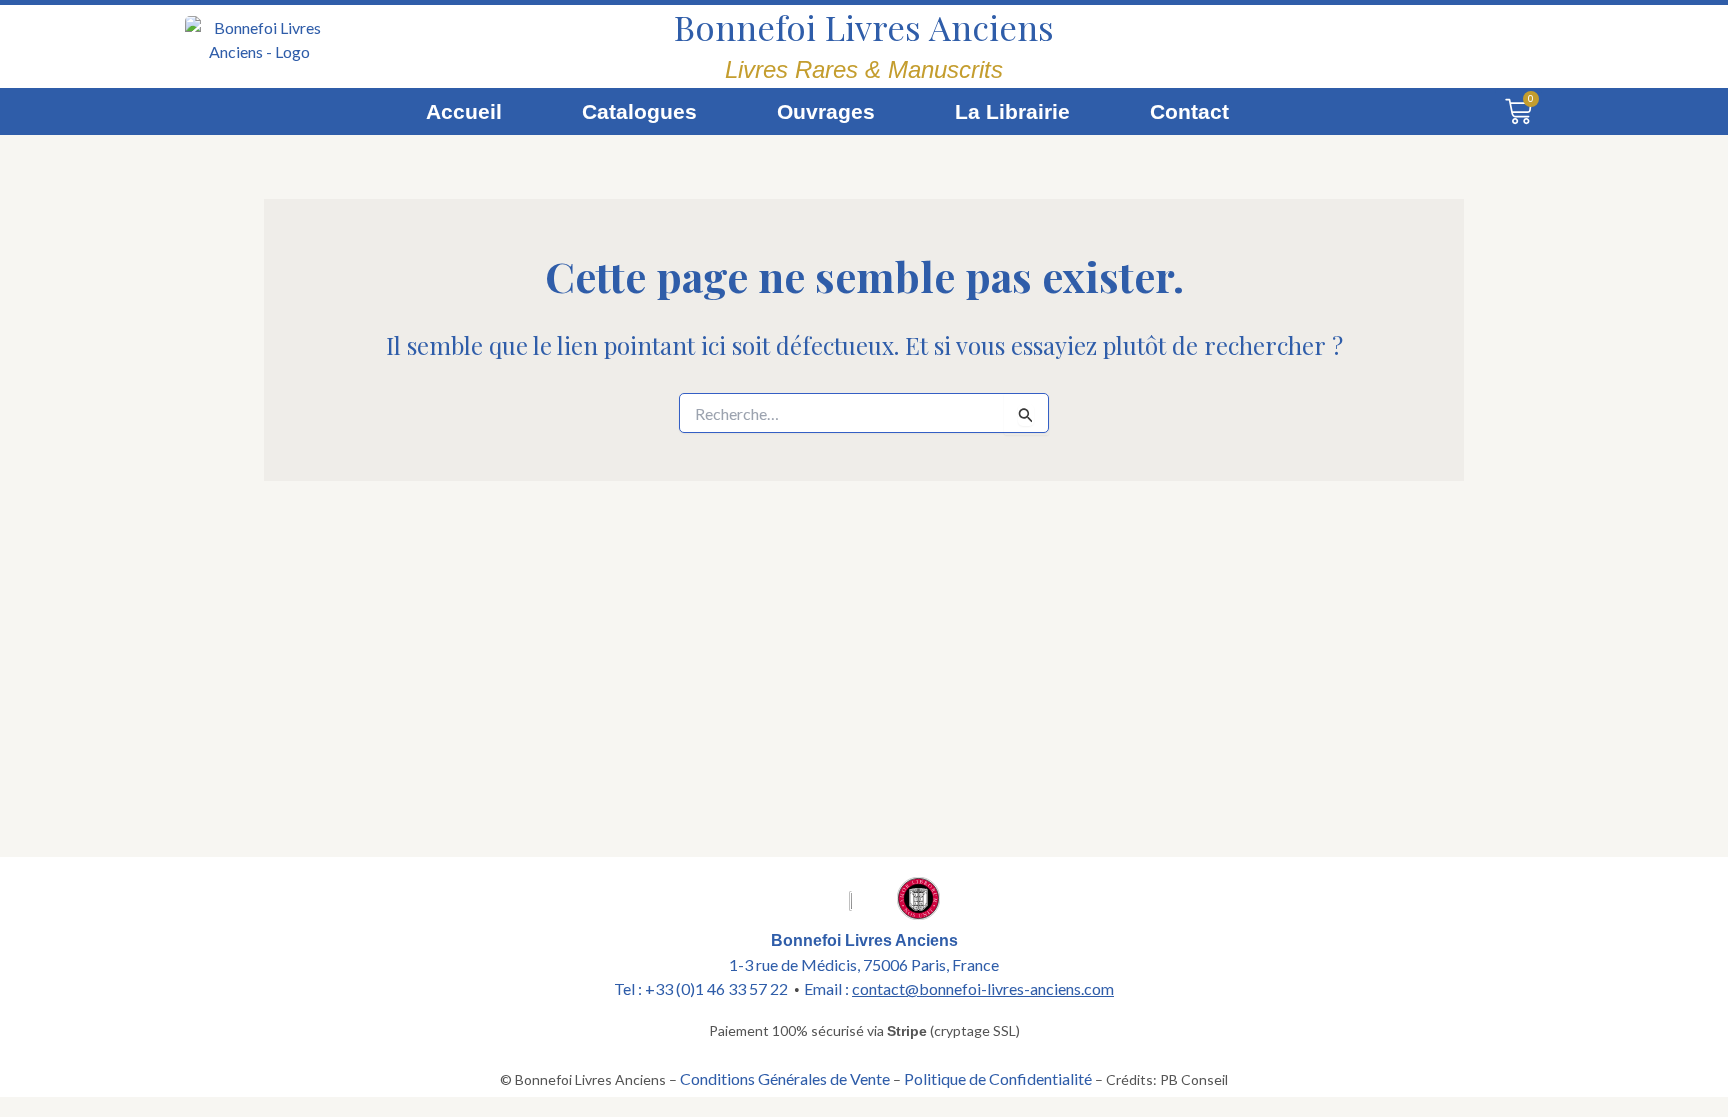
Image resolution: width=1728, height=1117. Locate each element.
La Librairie (1012, 111)
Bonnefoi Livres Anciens (864, 27)
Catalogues (639, 111)
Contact (1189, 111)
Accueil (464, 111)
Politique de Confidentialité (998, 1078)
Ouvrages (826, 111)
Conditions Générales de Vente (785, 1078)
